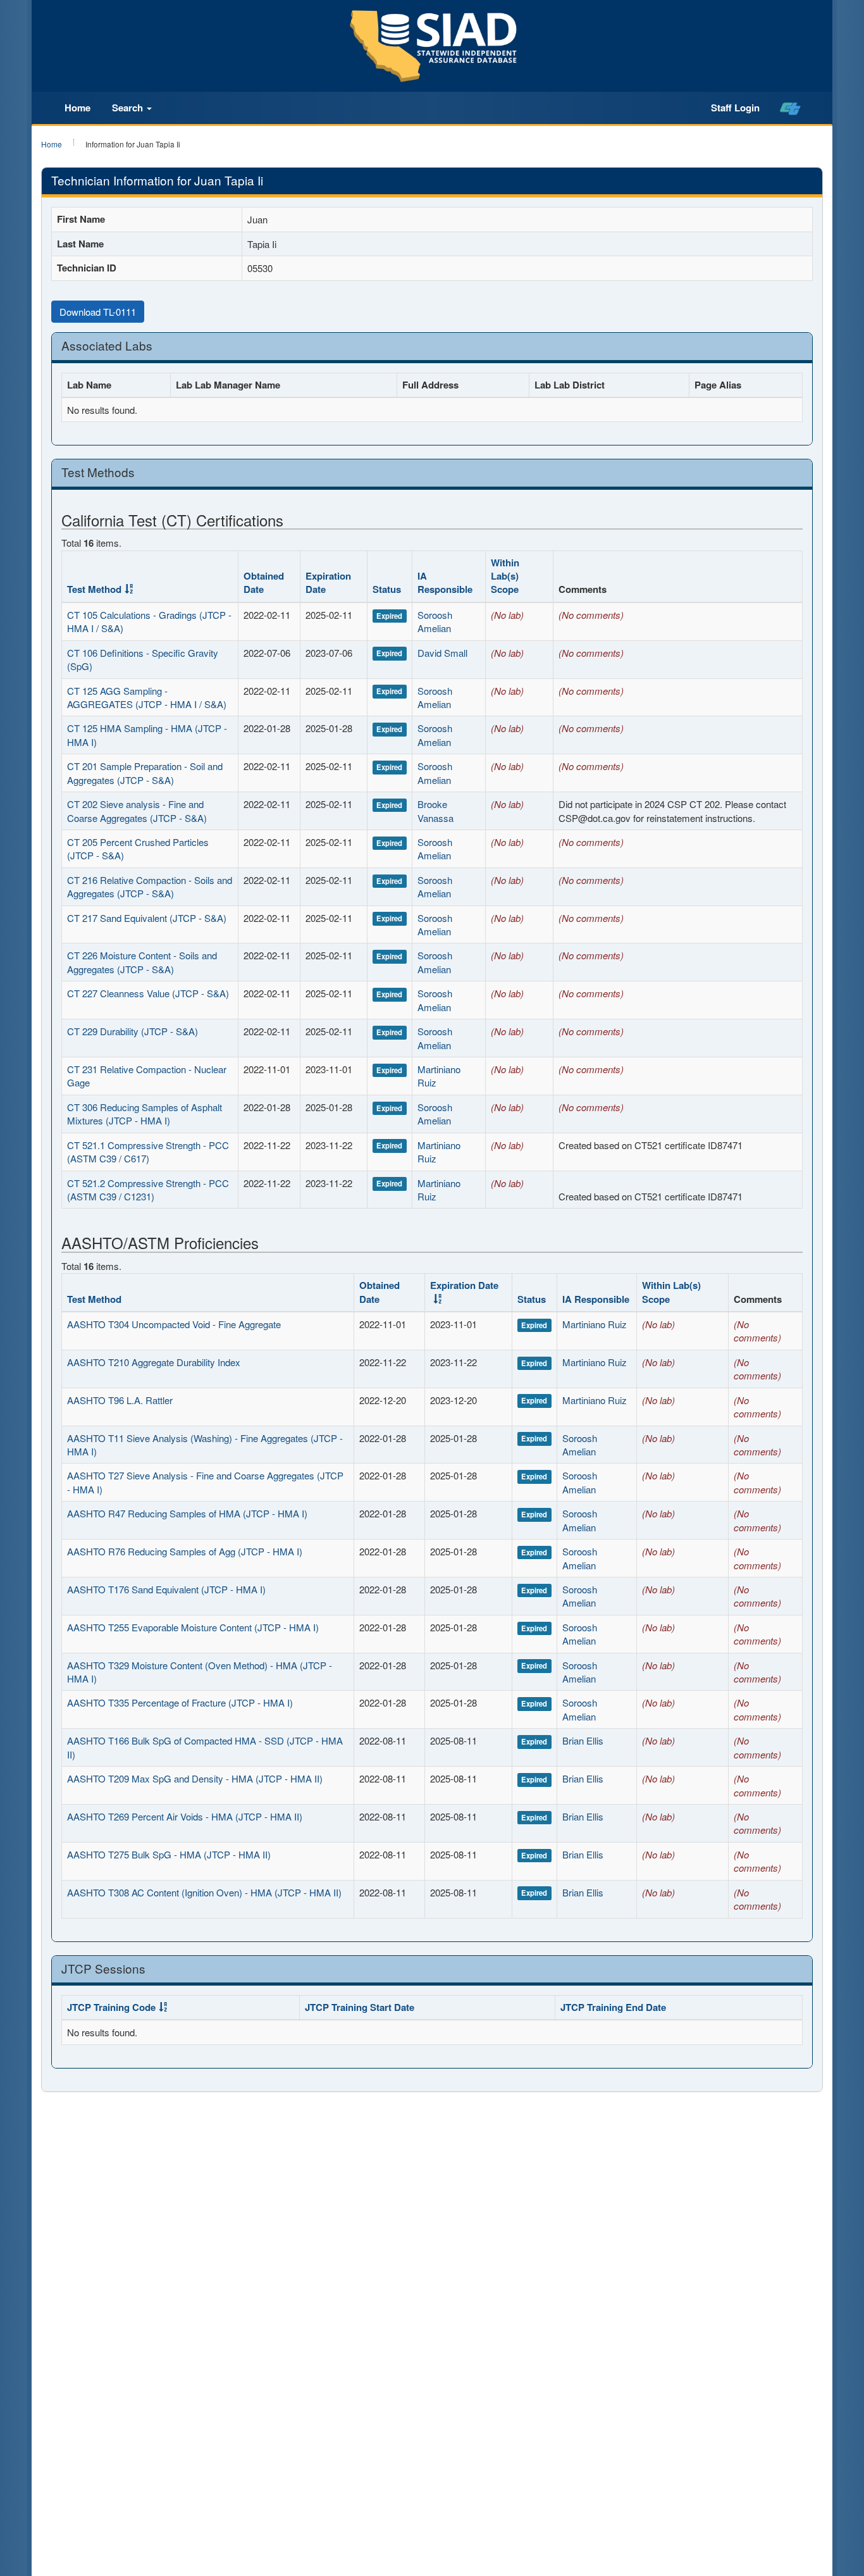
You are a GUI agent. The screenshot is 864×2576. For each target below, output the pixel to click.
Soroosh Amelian (435, 621)
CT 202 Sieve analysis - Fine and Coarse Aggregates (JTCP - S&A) (137, 811)
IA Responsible (445, 582)
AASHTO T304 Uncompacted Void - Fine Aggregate (174, 1324)
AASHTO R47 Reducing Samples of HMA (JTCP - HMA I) (187, 1513)
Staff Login (735, 108)
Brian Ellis (583, 1740)
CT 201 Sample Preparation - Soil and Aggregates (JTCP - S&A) (145, 773)
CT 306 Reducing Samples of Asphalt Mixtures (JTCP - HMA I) (145, 1114)
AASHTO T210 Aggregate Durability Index (154, 1362)
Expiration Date (328, 582)
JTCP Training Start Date (360, 2007)
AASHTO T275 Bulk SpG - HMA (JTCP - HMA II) (169, 1854)
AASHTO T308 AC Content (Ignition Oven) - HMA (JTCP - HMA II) (204, 1892)
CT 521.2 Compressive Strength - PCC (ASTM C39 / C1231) (148, 1190)
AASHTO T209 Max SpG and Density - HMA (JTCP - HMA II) (195, 1778)
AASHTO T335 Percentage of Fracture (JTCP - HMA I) (180, 1702)
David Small (442, 653)
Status (387, 589)
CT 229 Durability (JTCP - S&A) (133, 1031)
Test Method (94, 589)
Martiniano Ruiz (595, 1324)
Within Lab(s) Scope (505, 576)
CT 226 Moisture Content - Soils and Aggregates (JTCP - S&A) (142, 962)
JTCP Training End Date (613, 2007)
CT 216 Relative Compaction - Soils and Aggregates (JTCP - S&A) (150, 887)
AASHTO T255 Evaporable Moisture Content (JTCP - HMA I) (193, 1627)
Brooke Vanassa (435, 811)
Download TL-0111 (98, 312)
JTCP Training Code (111, 2007)
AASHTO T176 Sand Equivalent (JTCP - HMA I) (166, 1589)
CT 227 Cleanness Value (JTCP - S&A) (148, 993)
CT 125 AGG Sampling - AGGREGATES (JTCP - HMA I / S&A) (147, 697)
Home (77, 108)
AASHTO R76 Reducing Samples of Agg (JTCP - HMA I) (185, 1551)
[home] (790, 108)
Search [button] (129, 108)
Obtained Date (264, 582)
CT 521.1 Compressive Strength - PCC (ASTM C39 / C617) (148, 1152)
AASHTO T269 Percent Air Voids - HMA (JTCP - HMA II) (185, 1816)
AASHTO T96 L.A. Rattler (120, 1400)
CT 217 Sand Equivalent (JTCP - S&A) (147, 918)
